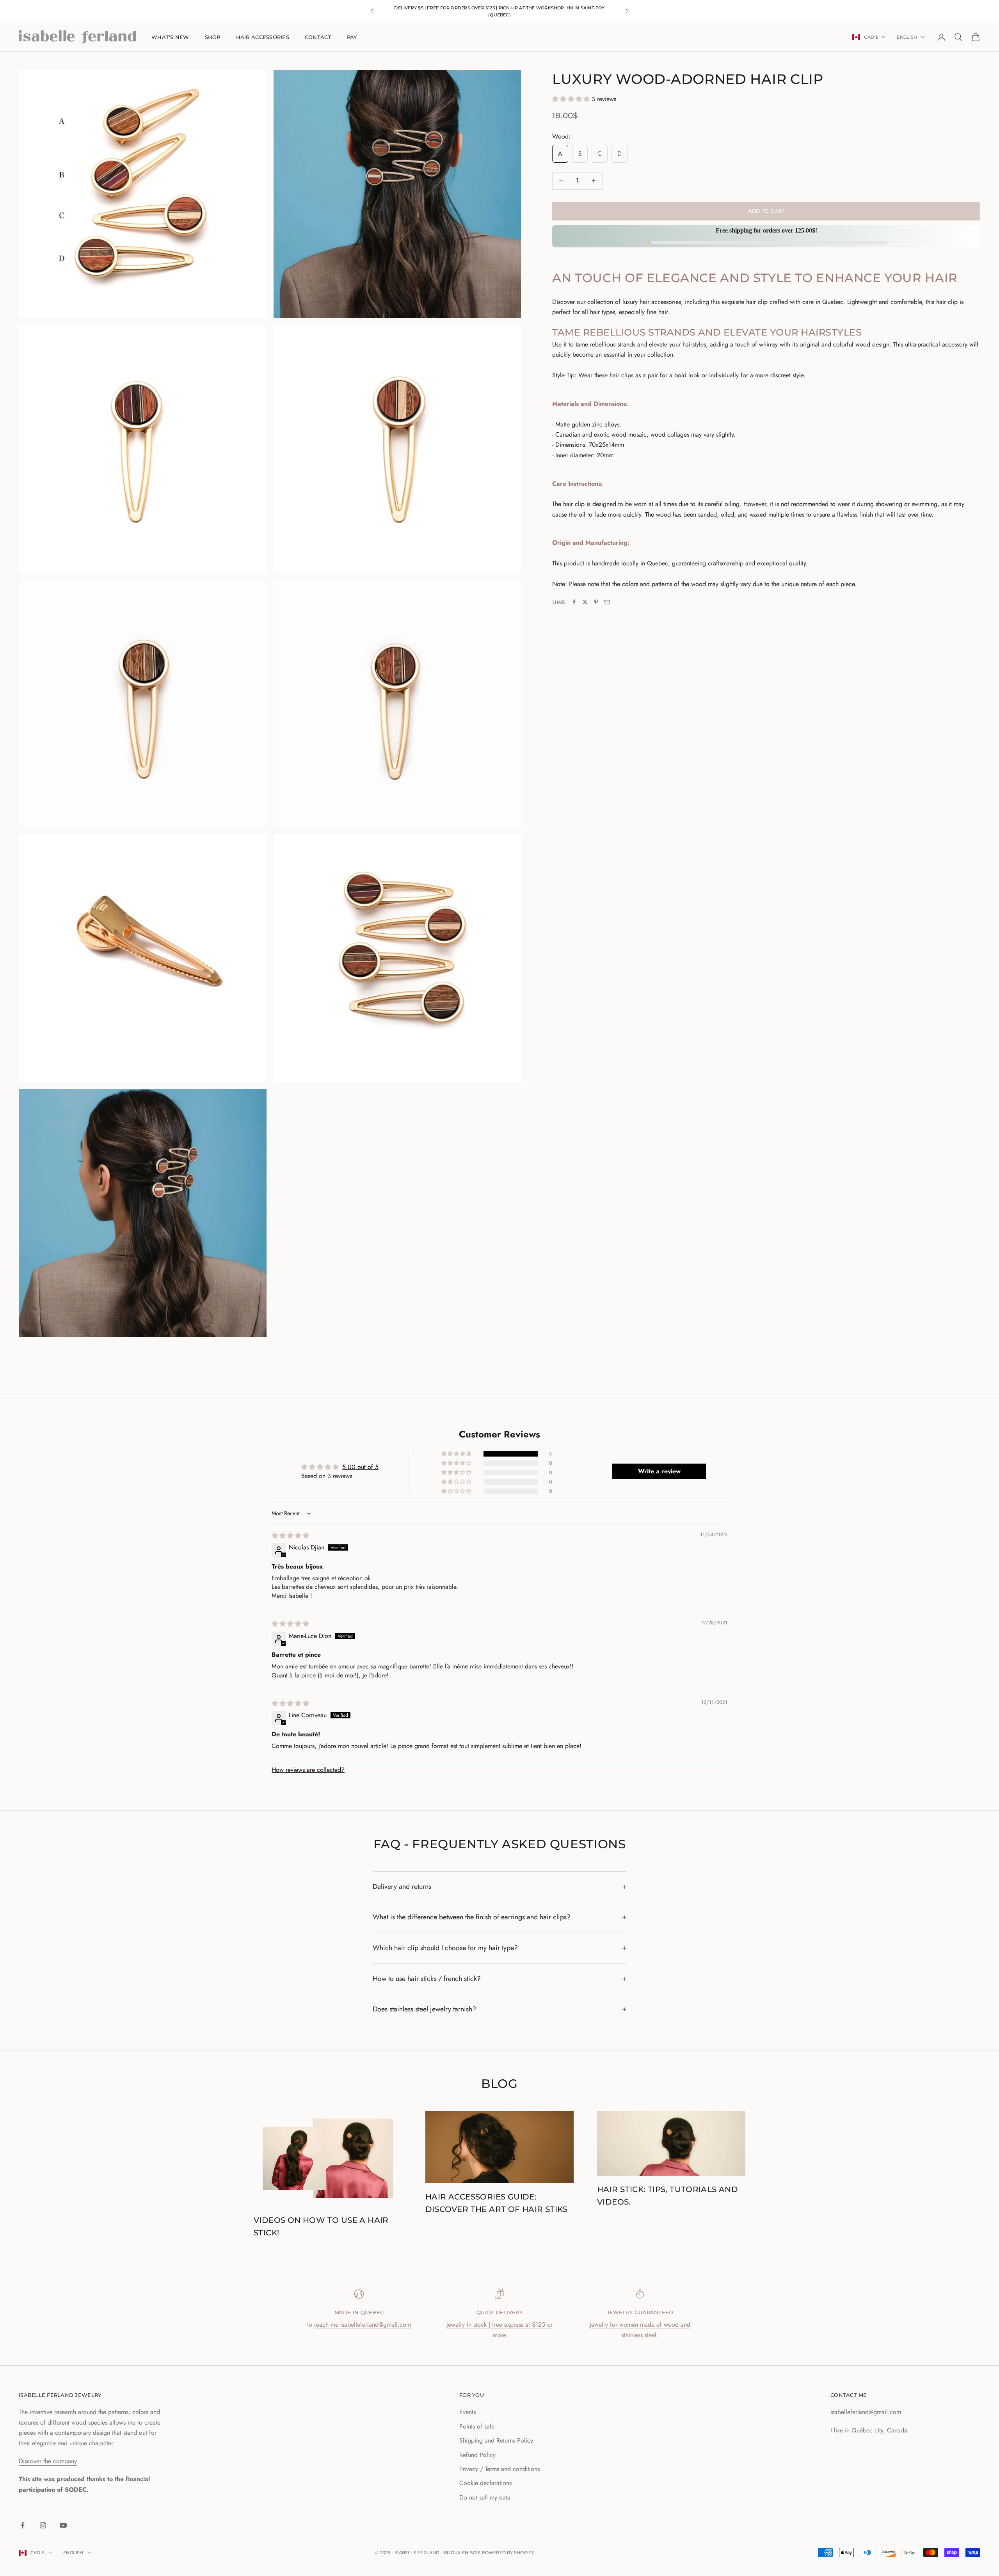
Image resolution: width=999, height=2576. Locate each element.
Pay (352, 37)
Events (468, 2412)
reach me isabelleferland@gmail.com (363, 2325)
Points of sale (477, 2426)
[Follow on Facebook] (23, 2525)
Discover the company (48, 2461)
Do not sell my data (485, 2497)
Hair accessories (263, 37)
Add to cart (766, 211)
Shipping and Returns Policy (496, 2440)
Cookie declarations (485, 2483)
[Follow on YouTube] (63, 2525)
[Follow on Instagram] (43, 2525)
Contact (318, 37)
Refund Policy (477, 2455)
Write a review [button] (659, 1471)
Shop (213, 37)
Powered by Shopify (508, 2553)
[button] (572, 99)
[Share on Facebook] (574, 602)
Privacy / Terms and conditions (499, 2469)
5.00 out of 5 (360, 1467)
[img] (290, 1536)
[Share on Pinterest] (596, 602)
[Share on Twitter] (585, 602)
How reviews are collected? (308, 1770)
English (907, 37)
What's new (170, 37)
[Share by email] (607, 602)
